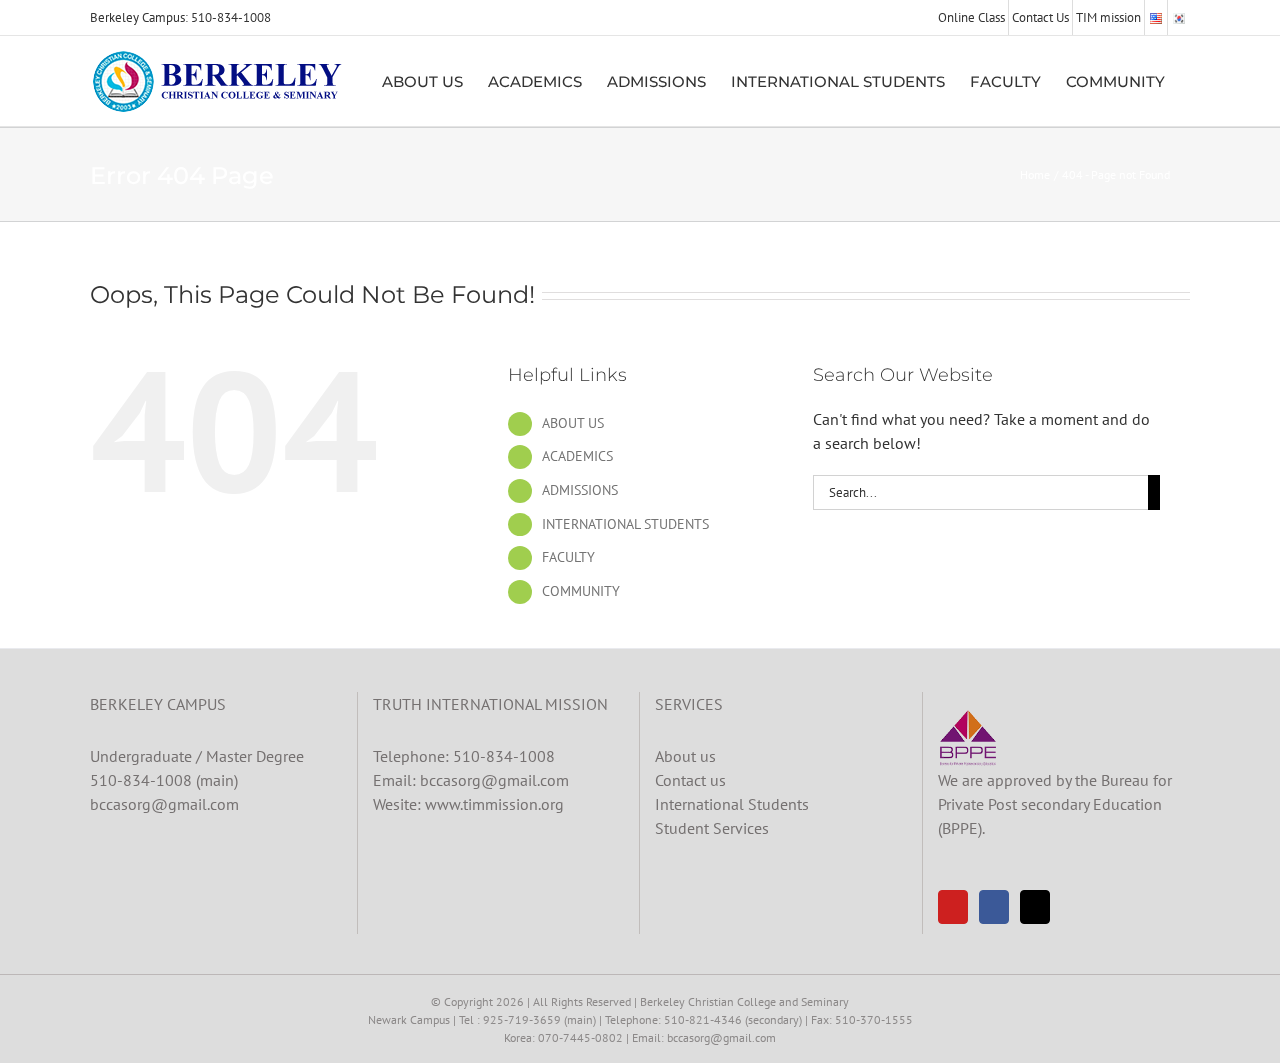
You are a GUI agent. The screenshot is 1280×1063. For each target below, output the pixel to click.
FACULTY (568, 557)
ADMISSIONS (580, 490)
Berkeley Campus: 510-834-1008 (180, 17)
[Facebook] (994, 907)
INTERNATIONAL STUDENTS (625, 524)
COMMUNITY (581, 591)
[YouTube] (953, 907)
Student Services (712, 828)
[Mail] (1035, 907)
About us (685, 756)
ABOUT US (573, 423)
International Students (732, 804)
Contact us (690, 780)
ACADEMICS (577, 456)
